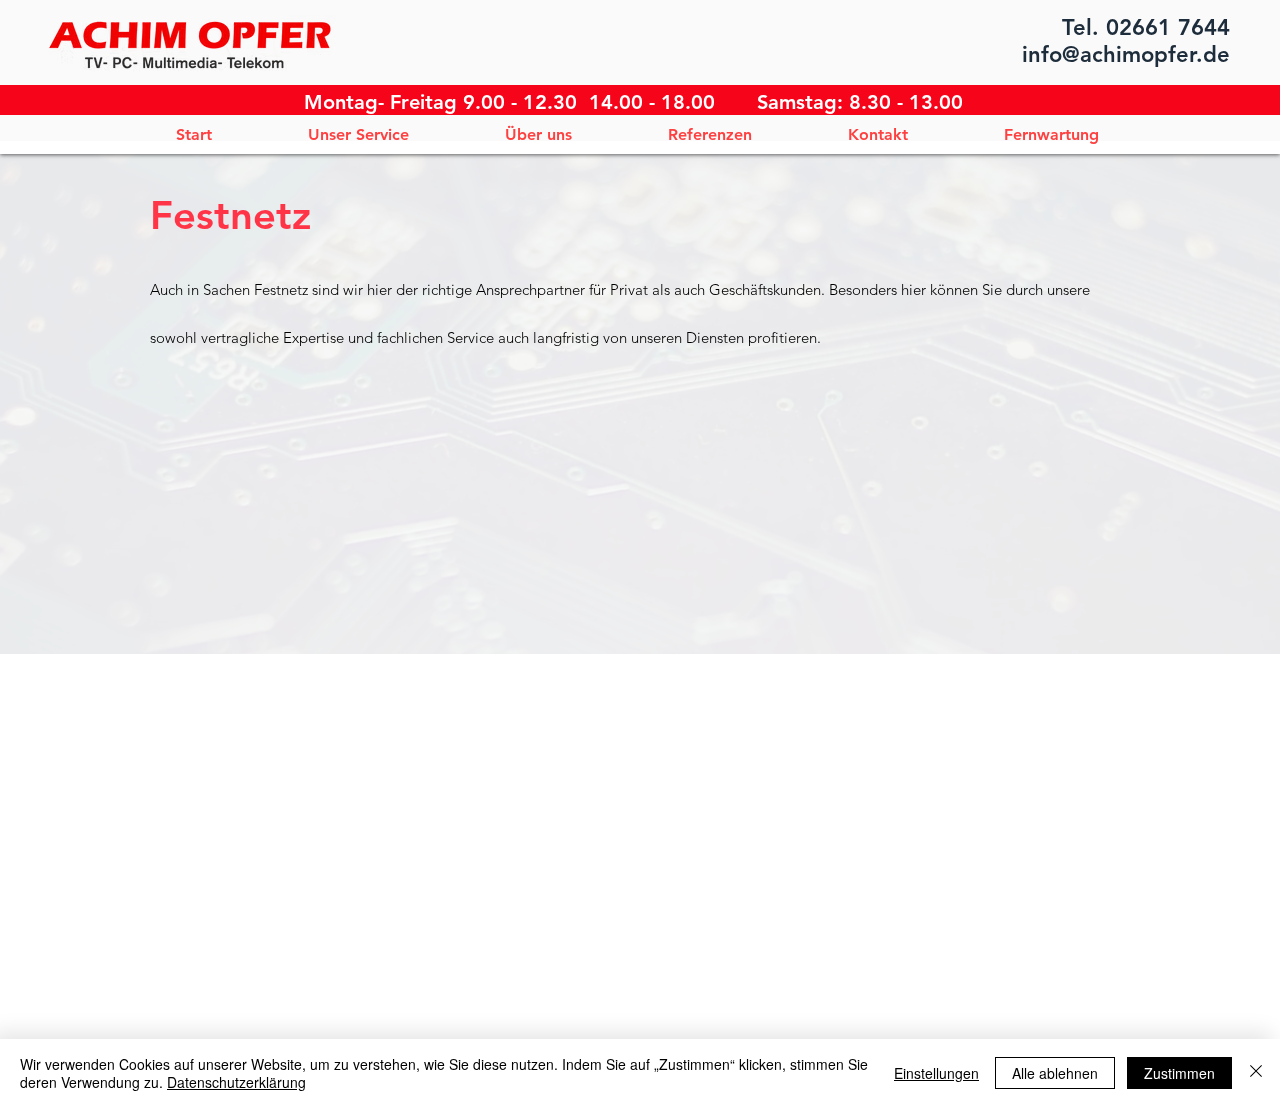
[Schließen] (1256, 1073)
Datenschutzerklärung (236, 1082)
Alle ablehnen (1055, 1073)
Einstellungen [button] (936, 1073)
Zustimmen (1179, 1073)
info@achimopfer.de (1126, 54)
